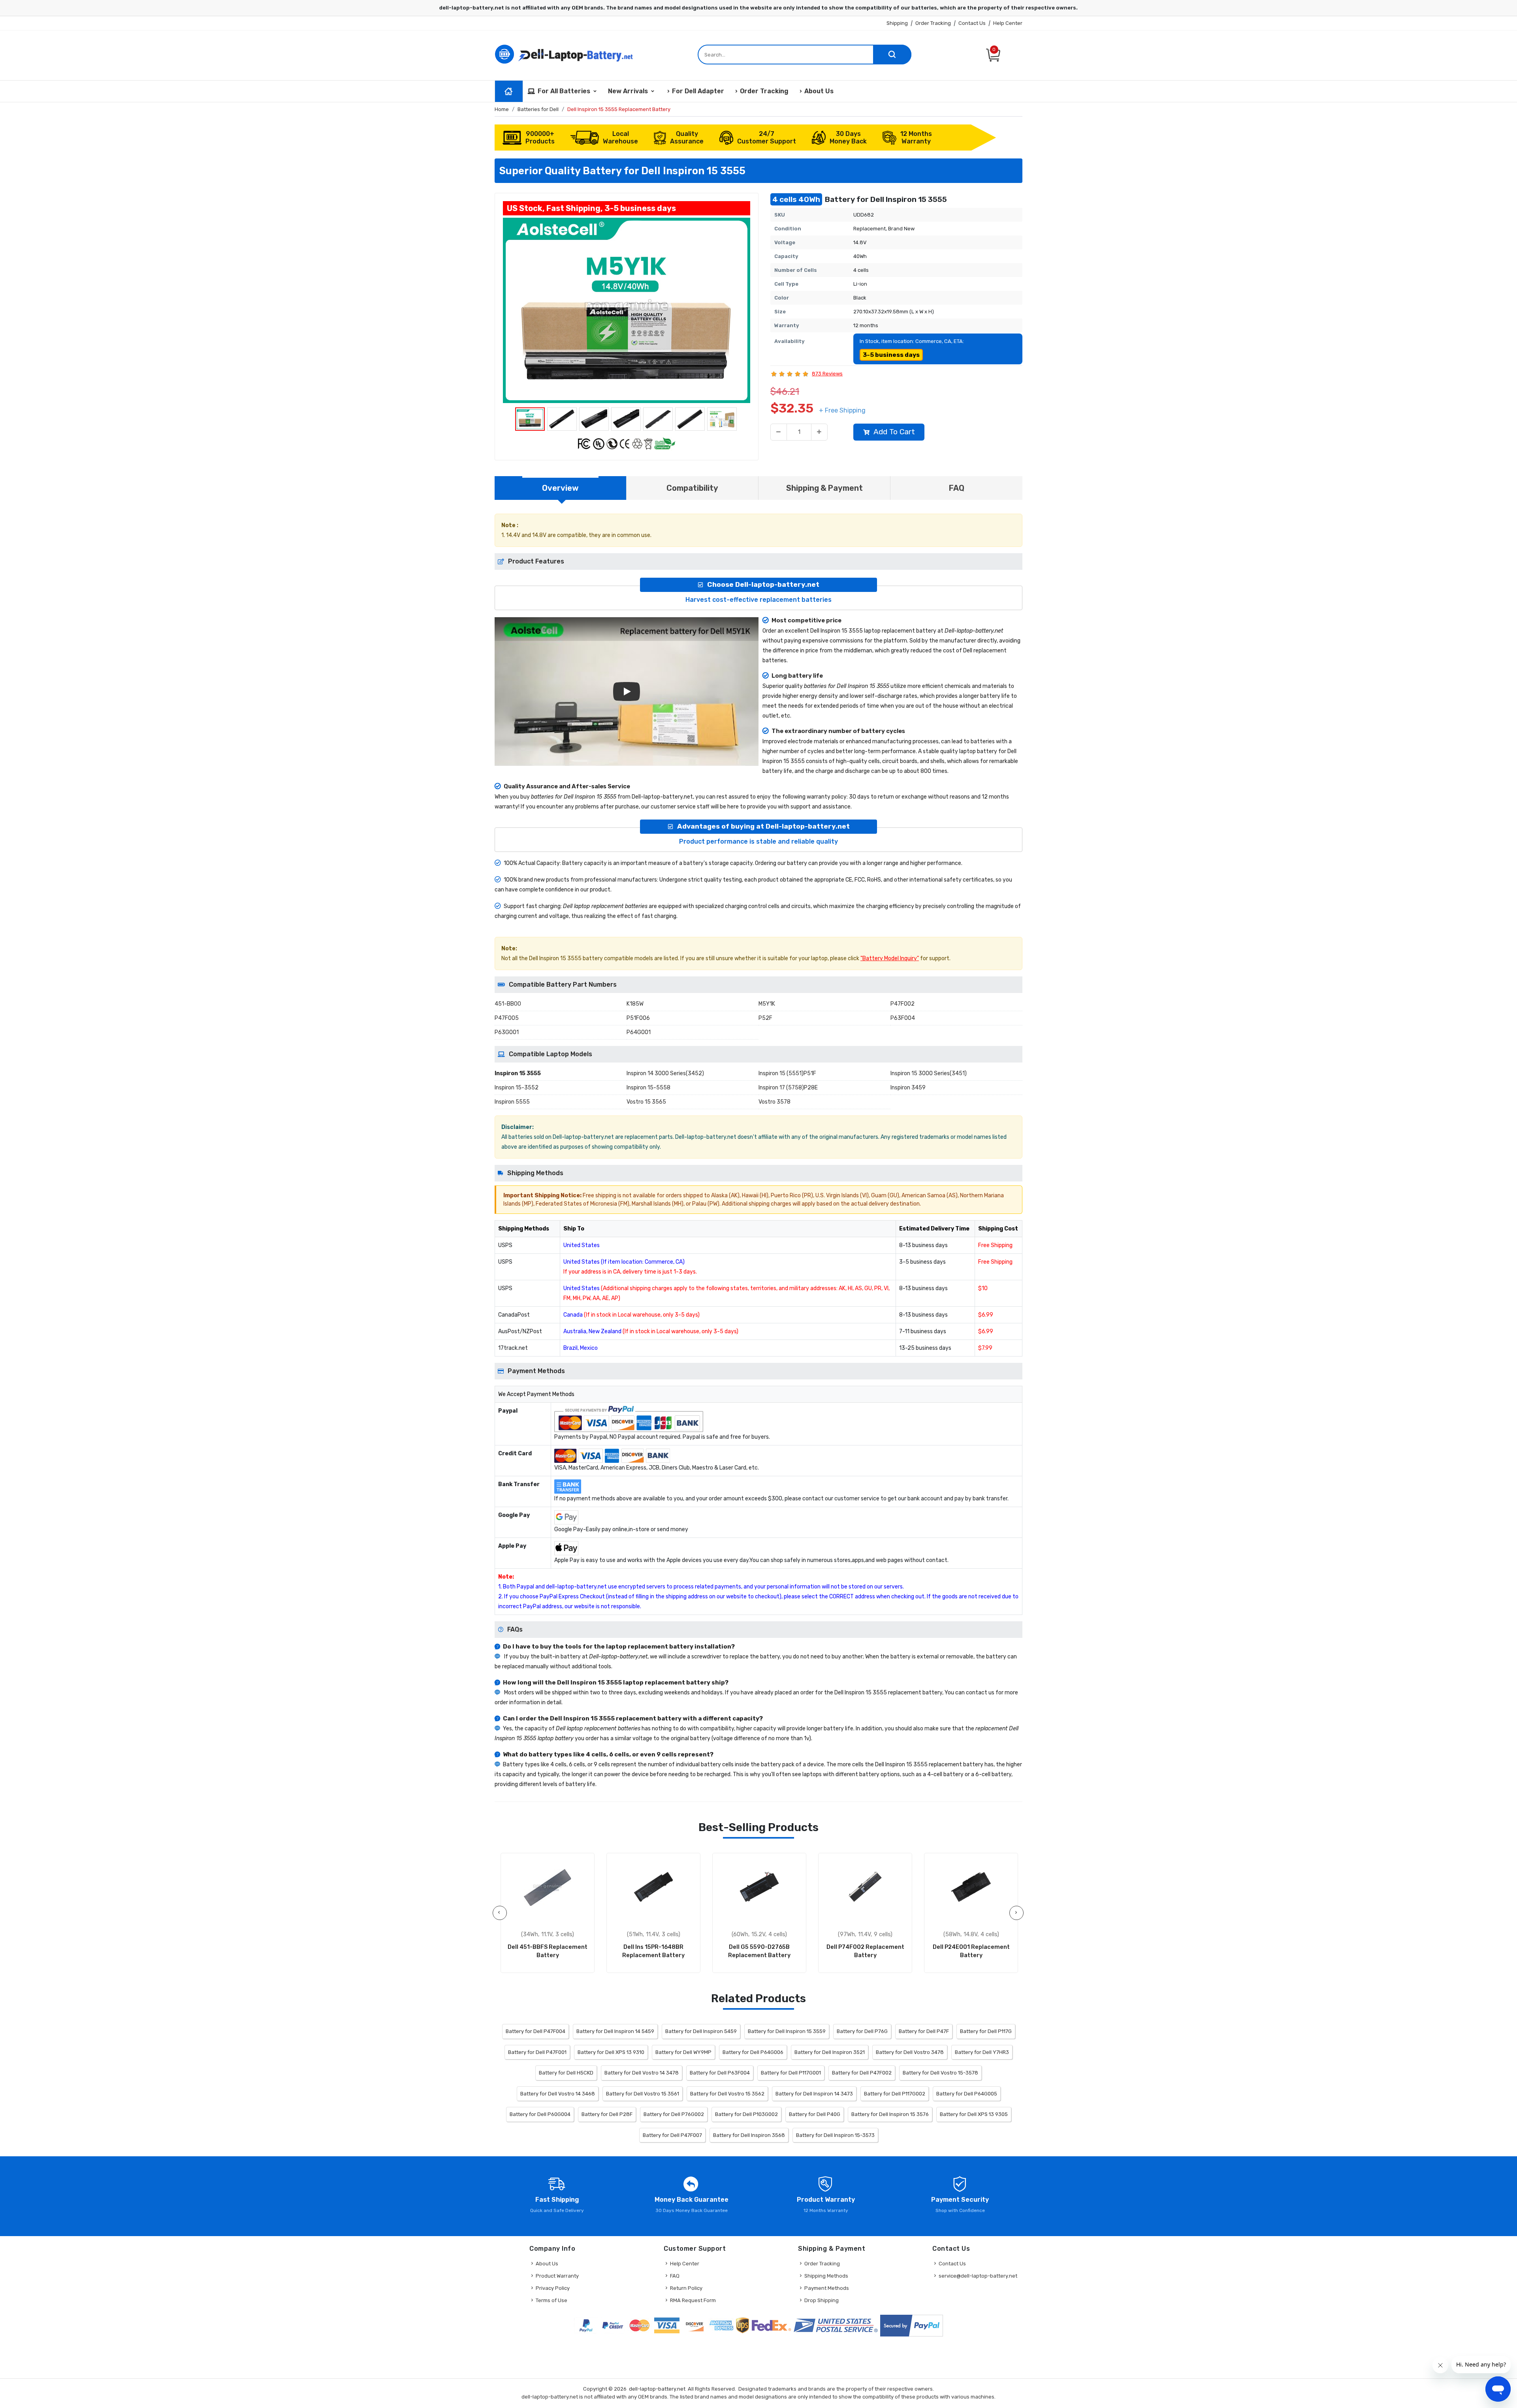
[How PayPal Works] (912, 2326)
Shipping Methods (826, 2276)
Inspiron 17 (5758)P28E (788, 1088)
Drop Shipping (822, 2300)
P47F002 (902, 1004)
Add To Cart (894, 432)
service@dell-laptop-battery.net (978, 2276)
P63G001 (507, 1032)
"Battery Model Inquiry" (890, 958)
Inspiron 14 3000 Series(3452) (665, 1073)
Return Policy (686, 2288)
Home (502, 109)
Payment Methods (827, 2288)
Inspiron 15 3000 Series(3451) (929, 1073)
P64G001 (639, 1032)
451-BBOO (508, 1004)
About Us (819, 91)
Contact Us (972, 23)
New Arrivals (628, 91)
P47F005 (507, 1018)
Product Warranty (557, 2276)
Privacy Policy (553, 2288)
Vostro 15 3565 (646, 1102)
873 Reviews (827, 374)
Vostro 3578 (774, 1102)
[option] (627, 310)
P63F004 (903, 1018)
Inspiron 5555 (512, 1102)
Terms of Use (551, 2300)
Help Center (1008, 23)
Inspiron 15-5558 (648, 1088)
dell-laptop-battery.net (657, 2389)
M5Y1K (767, 1004)
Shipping (897, 23)
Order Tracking (933, 23)
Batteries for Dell (538, 109)
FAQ (675, 2276)
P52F (765, 1018)
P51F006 (638, 1018)
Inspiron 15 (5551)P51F (787, 1073)
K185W (635, 1004)
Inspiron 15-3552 (517, 1088)
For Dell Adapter (698, 91)
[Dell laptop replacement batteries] (565, 54)
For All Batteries (564, 91)
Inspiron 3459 (908, 1088)
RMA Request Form (693, 2300)
